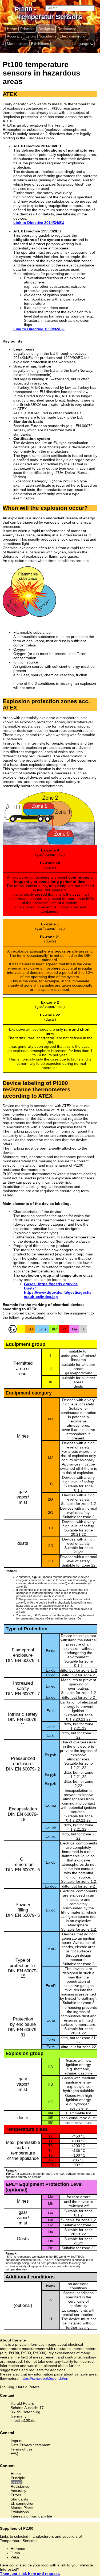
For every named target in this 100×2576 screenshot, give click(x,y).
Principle (27, 29)
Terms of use (22, 2449)
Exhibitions (40, 44)
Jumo (15, 2553)
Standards (48, 36)
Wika (15, 2557)
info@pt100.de (23, 2420)
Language (81, 44)
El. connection (23, 2503)
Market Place (22, 2508)
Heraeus (18, 2549)
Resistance (67, 29)
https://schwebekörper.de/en (44, 2378)
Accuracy (15, 36)
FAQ (14, 2453)
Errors (31, 36)
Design (44, 29)
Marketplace (17, 44)
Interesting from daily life (31, 2516)
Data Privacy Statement (31, 2445)
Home (12, 29)
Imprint (17, 2441)
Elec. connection (74, 36)
